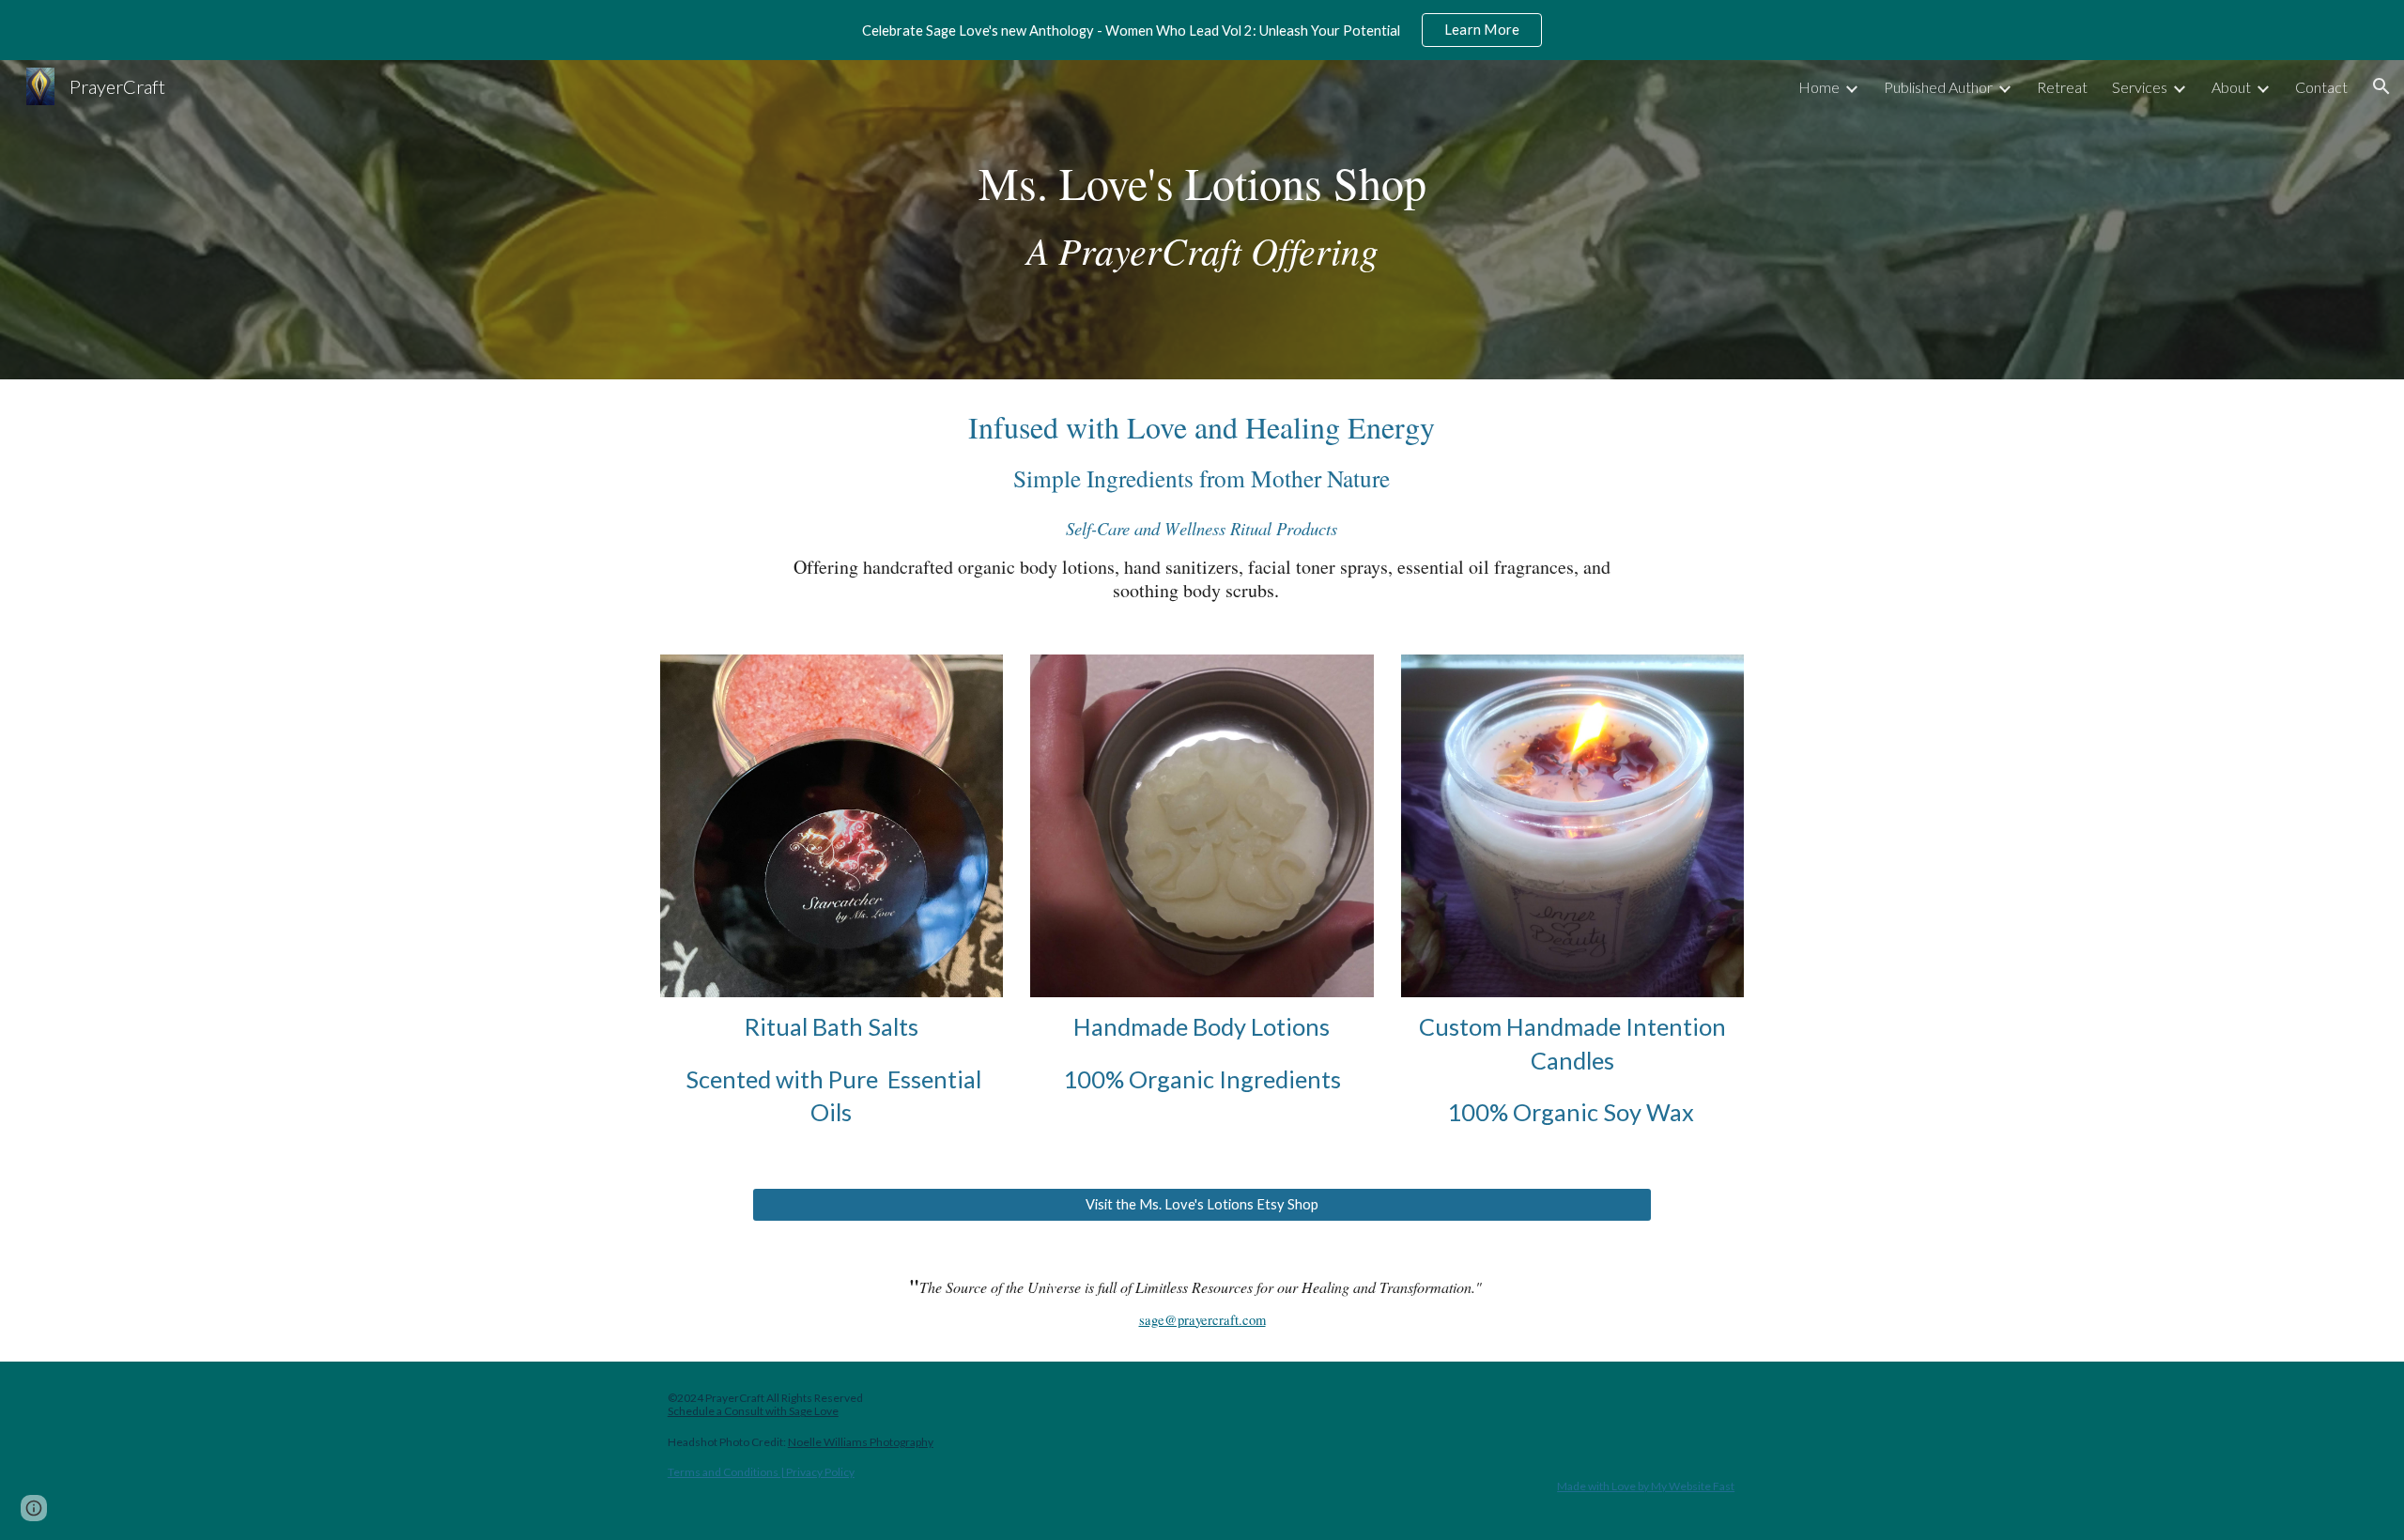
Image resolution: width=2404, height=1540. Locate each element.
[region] (1202, 30)
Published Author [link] (1938, 87)
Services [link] (2140, 87)
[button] (2381, 86)
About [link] (2231, 87)
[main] (1202, 219)
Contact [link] (2321, 87)
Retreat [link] (2062, 87)
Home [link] (1819, 87)
